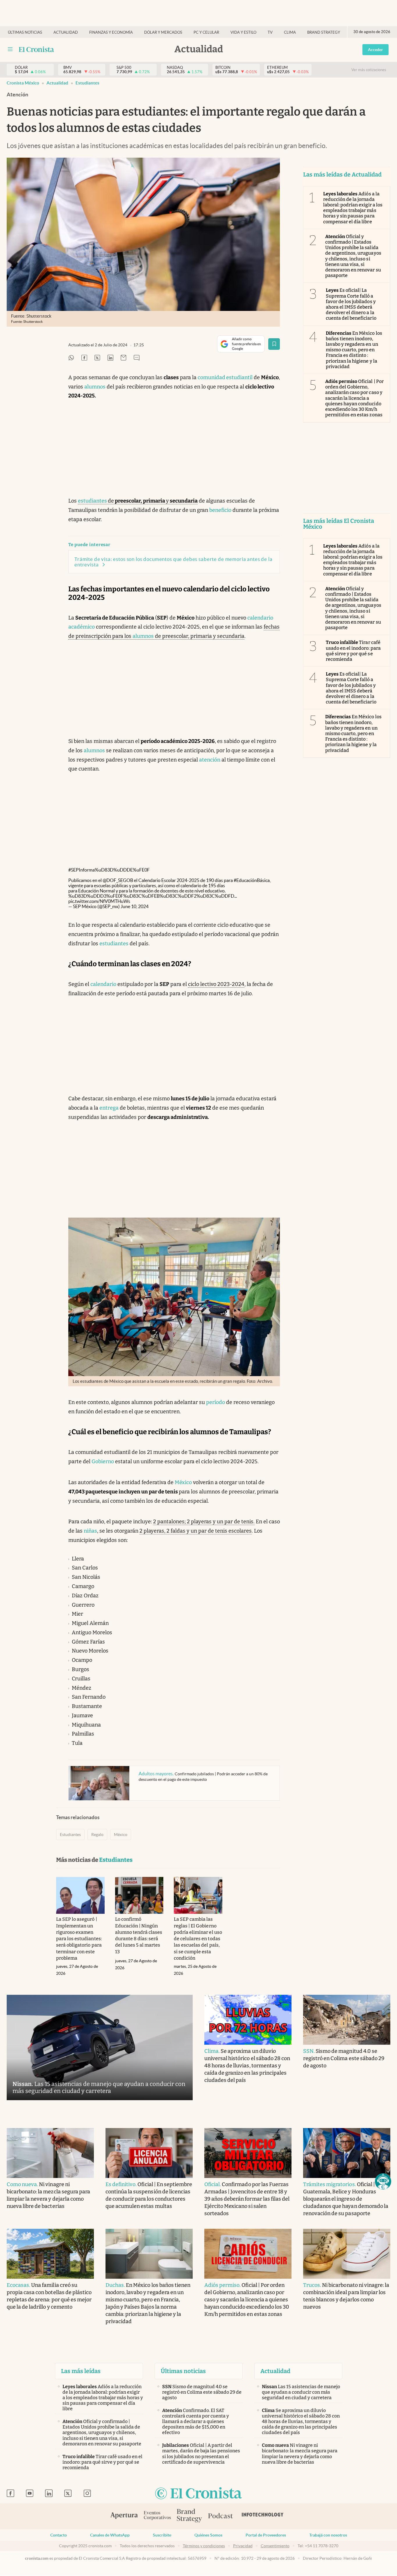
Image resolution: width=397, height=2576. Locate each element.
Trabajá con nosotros (328, 2535)
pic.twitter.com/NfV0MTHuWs (99, 901)
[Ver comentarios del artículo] (137, 358)
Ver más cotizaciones (369, 70)
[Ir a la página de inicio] (36, 49)
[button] (383, 2181)
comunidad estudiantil (225, 377)
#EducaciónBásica (252, 880)
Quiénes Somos (208, 2535)
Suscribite (162, 2535)
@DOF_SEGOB (118, 880)
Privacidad (243, 2546)
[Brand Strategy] (189, 2516)
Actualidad (66, 32)
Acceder (375, 50)
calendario (103, 984)
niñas (90, 1531)
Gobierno (103, 1461)
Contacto (59, 2535)
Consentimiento (275, 2546)
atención (210, 760)
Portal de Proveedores (266, 2535)
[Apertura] (124, 2516)
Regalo (97, 1835)
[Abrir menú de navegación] (10, 49)
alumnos (95, 387)
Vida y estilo (243, 32)
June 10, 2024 (135, 906)
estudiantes (92, 501)
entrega (109, 1108)
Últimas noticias (25, 32)
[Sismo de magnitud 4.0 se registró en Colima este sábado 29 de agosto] (347, 2020)
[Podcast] (221, 2516)
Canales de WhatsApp (110, 2535)
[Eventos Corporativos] (157, 2516)
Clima (290, 32)
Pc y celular (206, 32)
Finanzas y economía (111, 32)
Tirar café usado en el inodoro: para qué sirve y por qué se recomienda (353, 651)
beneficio (220, 510)
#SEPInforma (82, 870)
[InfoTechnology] (263, 2516)
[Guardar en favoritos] (274, 344)
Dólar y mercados (163, 32)
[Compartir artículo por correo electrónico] (124, 358)
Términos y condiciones (204, 2546)
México (183, 1482)
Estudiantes (87, 83)
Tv (270, 32)
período (216, 1402)
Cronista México (23, 83)
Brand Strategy (324, 32)
